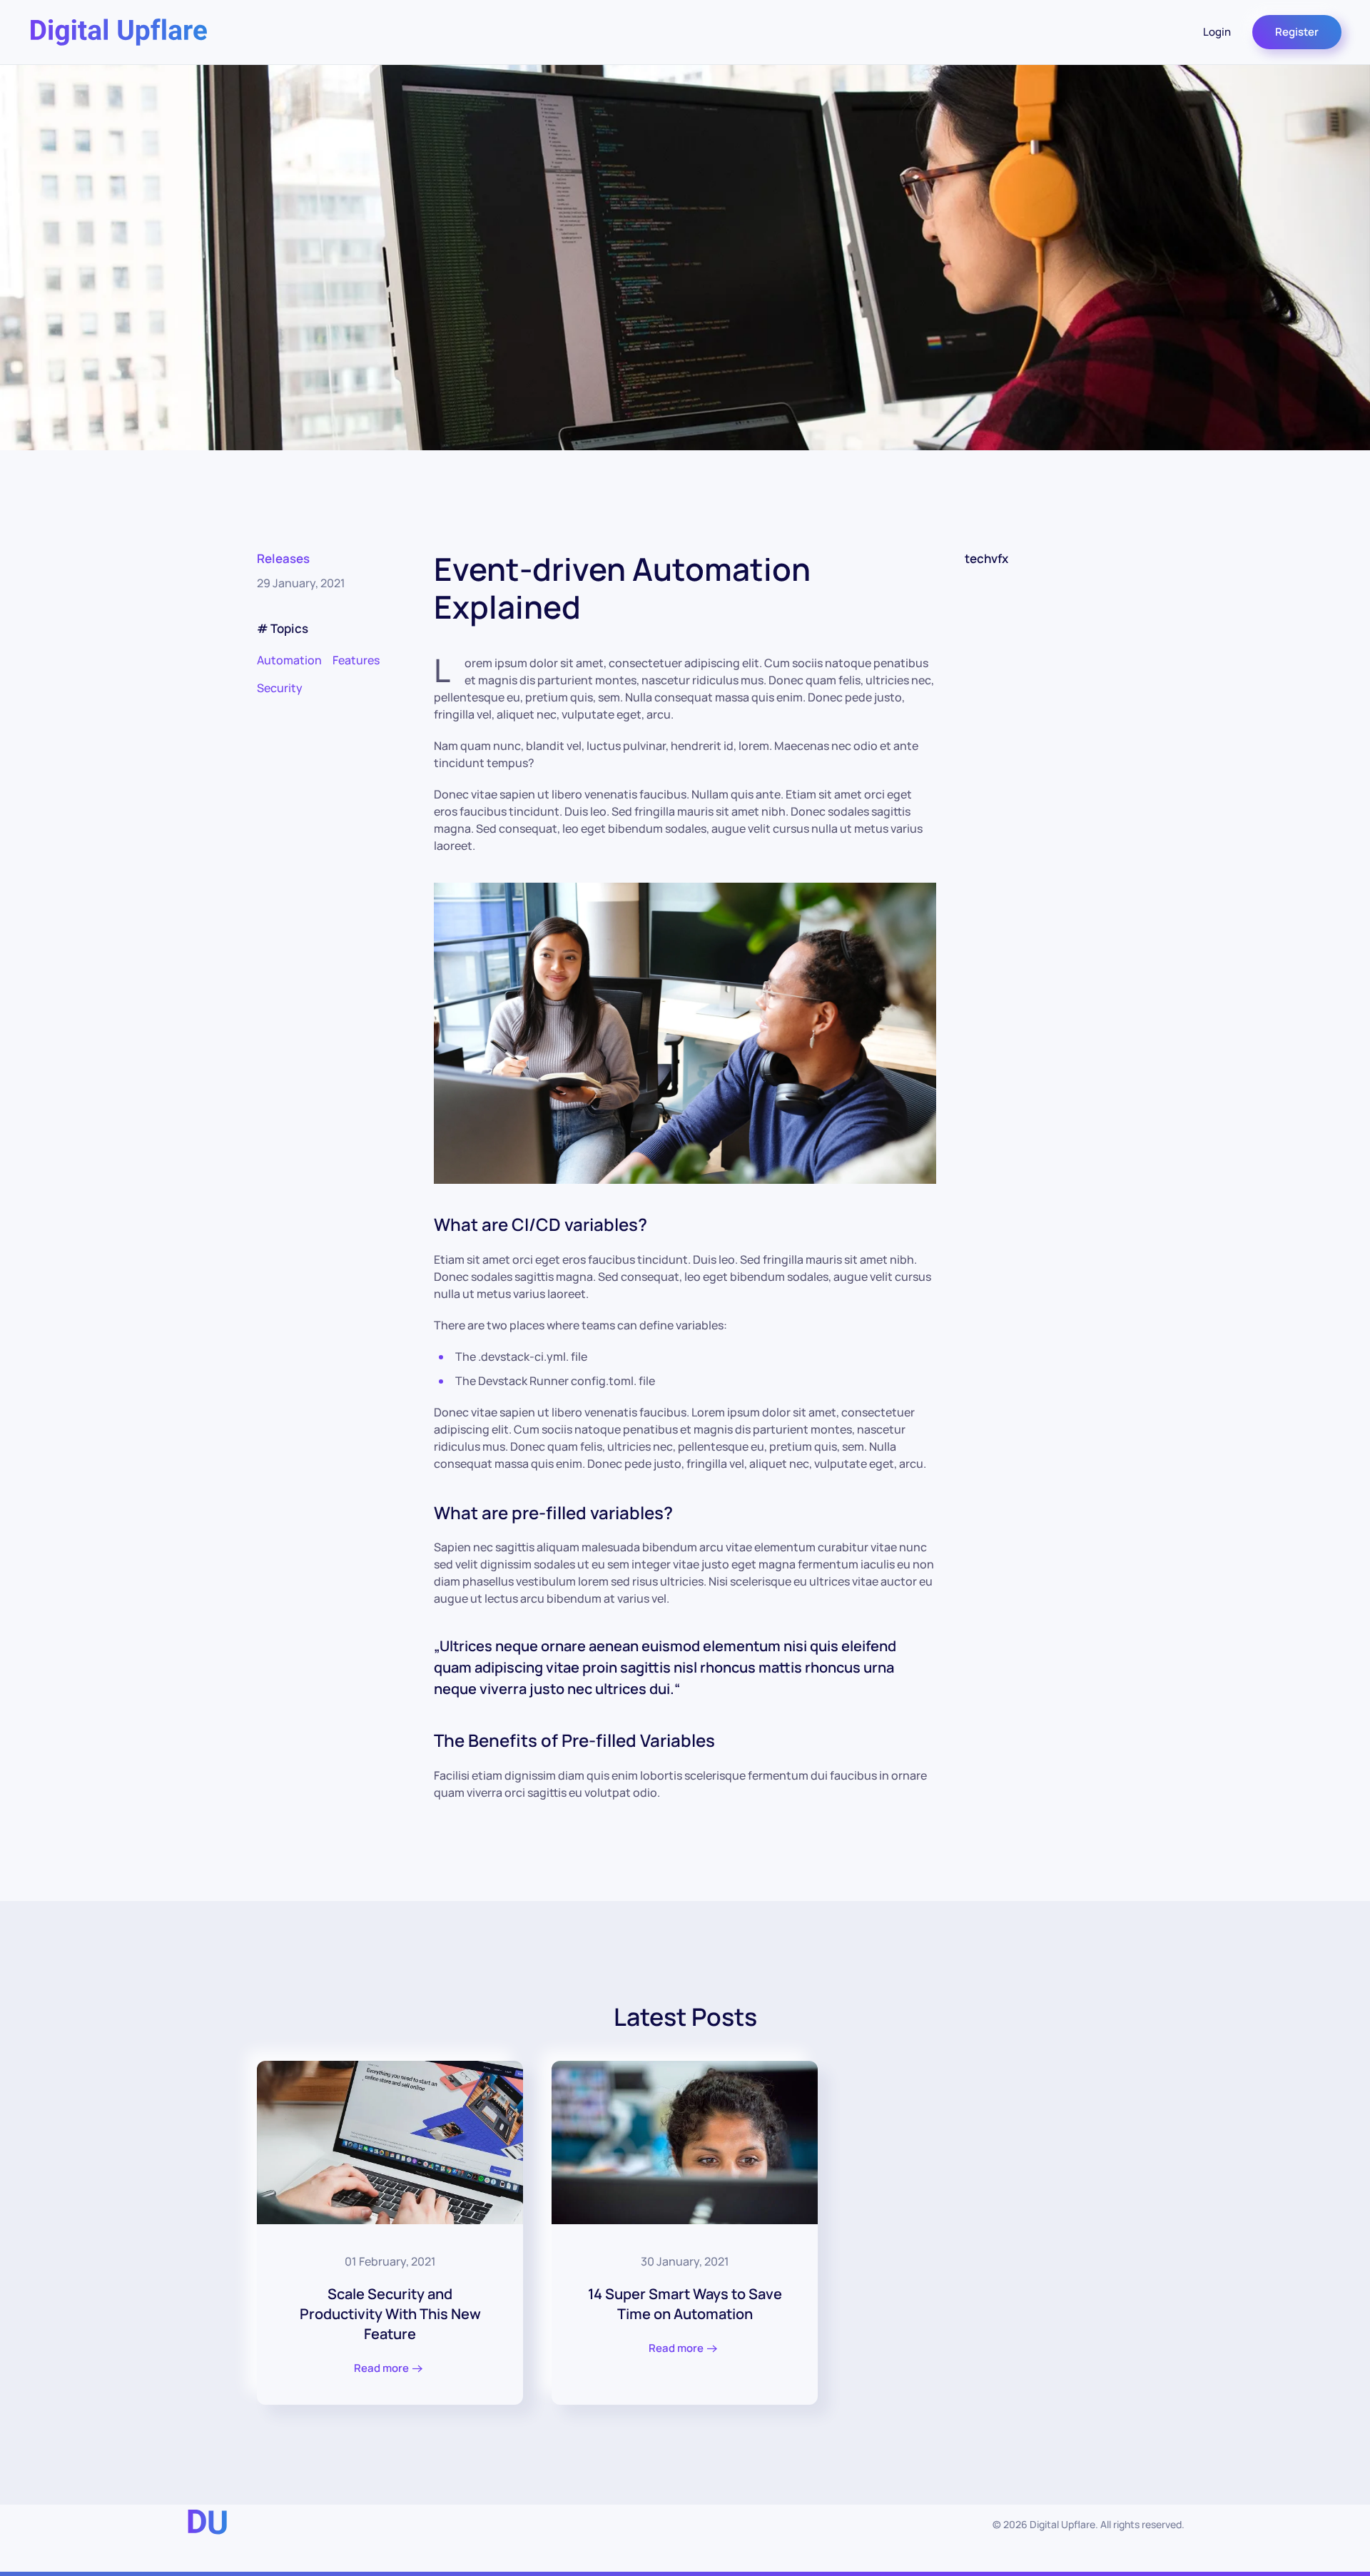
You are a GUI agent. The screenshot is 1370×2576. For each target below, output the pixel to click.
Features (356, 660)
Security (280, 688)
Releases (283, 558)
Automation (289, 660)
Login (1217, 32)
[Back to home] (118, 32)
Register (1297, 32)
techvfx (986, 558)
